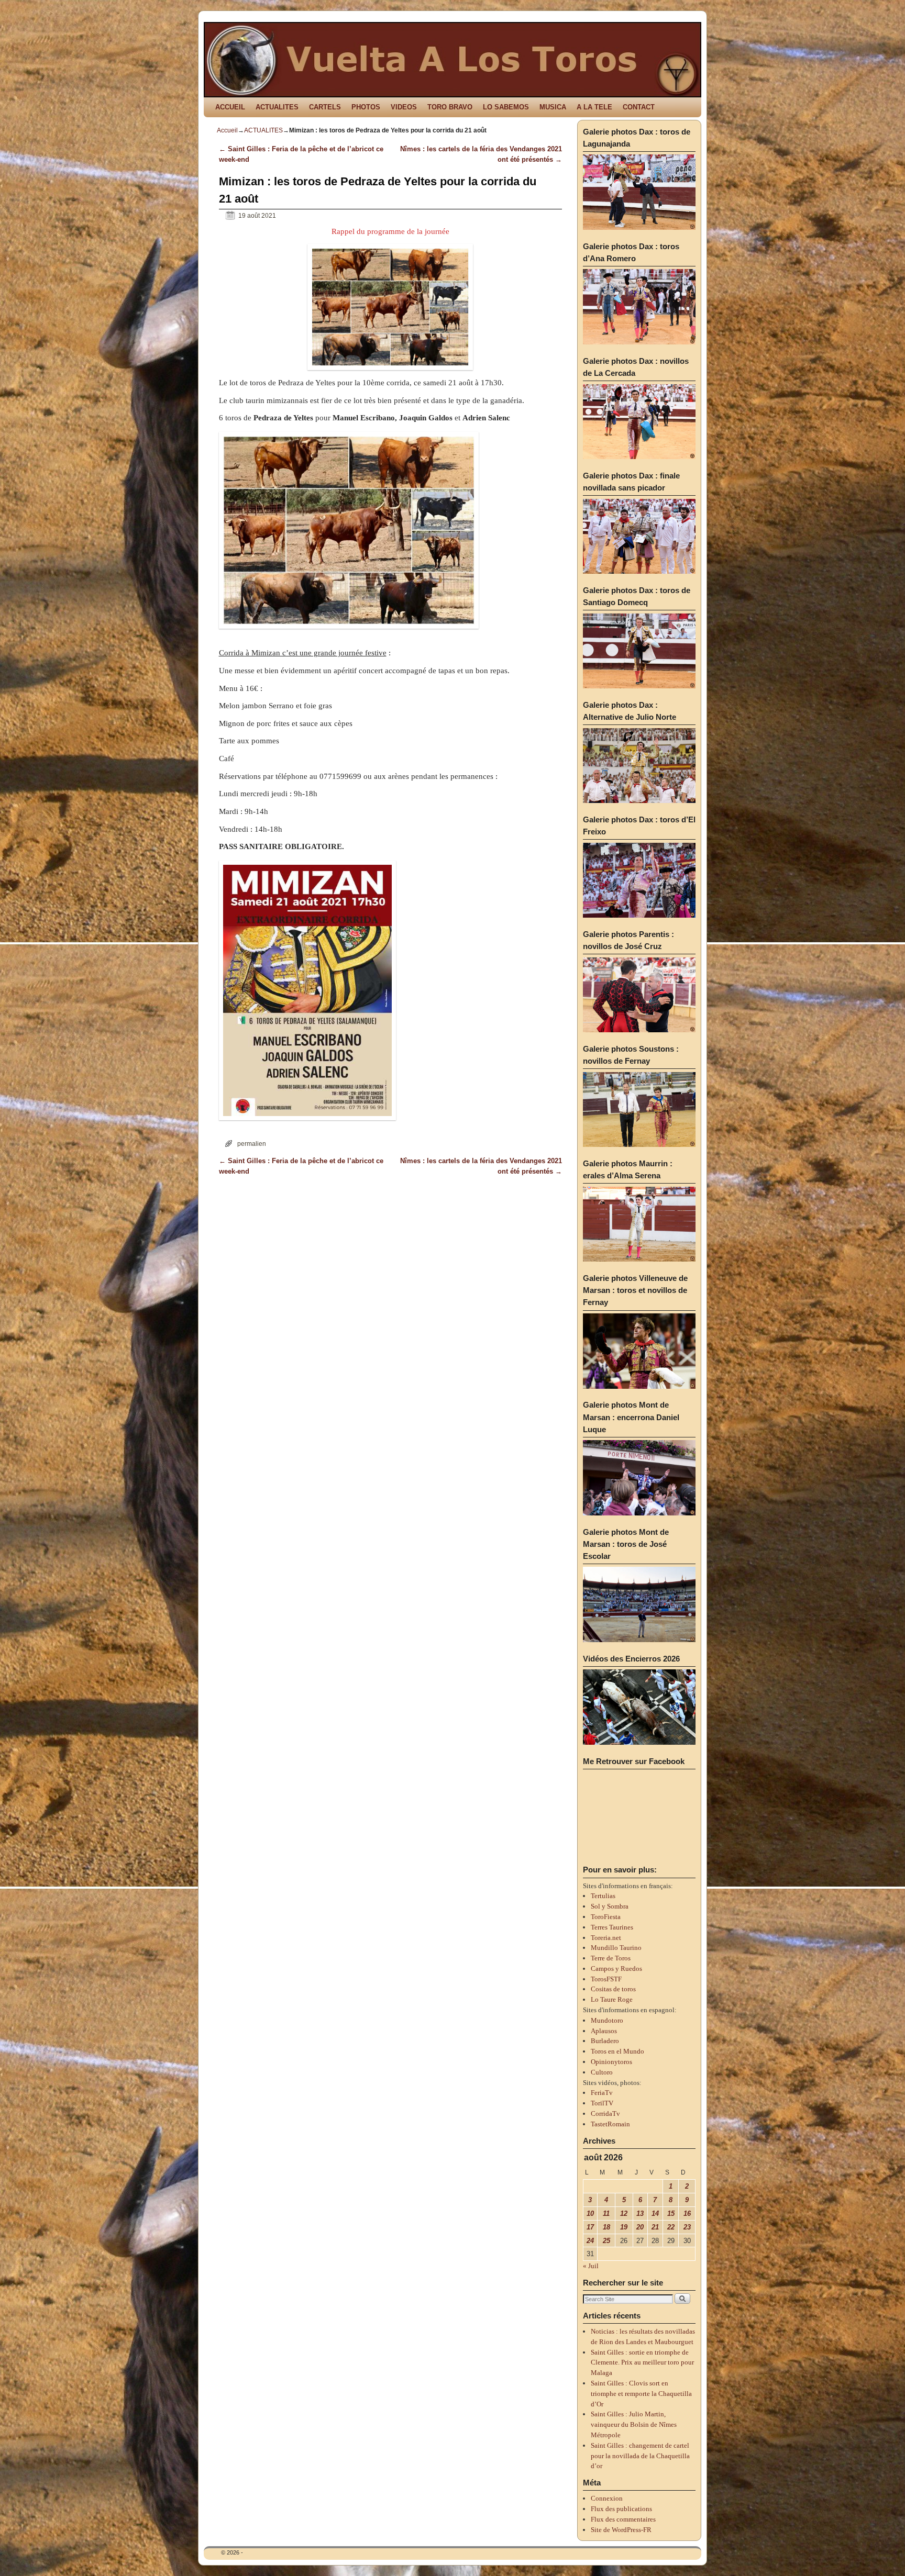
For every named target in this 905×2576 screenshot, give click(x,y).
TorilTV (602, 2103)
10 (590, 2213)
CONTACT (639, 107)
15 (671, 2213)
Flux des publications (621, 2509)
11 (606, 2213)
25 (606, 2241)
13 (640, 2213)
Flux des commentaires (623, 2519)
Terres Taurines (612, 1927)
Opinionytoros (611, 2062)
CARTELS (325, 107)
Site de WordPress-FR (621, 2530)
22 (671, 2227)
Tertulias (603, 1896)
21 (655, 2227)
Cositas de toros (613, 1989)
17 (590, 2227)
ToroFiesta (606, 1917)
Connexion (607, 2498)
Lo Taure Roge (612, 1999)
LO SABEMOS (506, 107)
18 (606, 2227)
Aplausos (604, 2031)
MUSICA (553, 107)
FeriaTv (602, 2093)
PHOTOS (366, 107)
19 (624, 2227)
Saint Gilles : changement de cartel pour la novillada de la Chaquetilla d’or (640, 2456)
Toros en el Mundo (617, 2051)
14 (655, 2213)
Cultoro (602, 2072)
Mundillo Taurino (616, 1948)
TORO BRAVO (450, 107)
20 (640, 2227)
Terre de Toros (611, 1958)
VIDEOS (404, 107)
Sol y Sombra (610, 1906)
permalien (252, 1144)
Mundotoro (607, 2020)
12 (624, 2213)
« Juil (591, 2266)
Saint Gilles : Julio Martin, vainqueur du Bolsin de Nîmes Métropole (634, 2424)
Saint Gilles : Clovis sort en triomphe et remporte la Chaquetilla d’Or (641, 2394)
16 (687, 2213)
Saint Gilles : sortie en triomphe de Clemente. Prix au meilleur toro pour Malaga (642, 2363)
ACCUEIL (230, 107)
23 (687, 2227)
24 (590, 2241)
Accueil (227, 130)
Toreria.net (606, 1938)
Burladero (605, 2041)
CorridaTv (605, 2114)
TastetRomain (610, 2124)
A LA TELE (594, 107)
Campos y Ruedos (616, 1969)
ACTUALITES (277, 107)
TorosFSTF (606, 1979)
